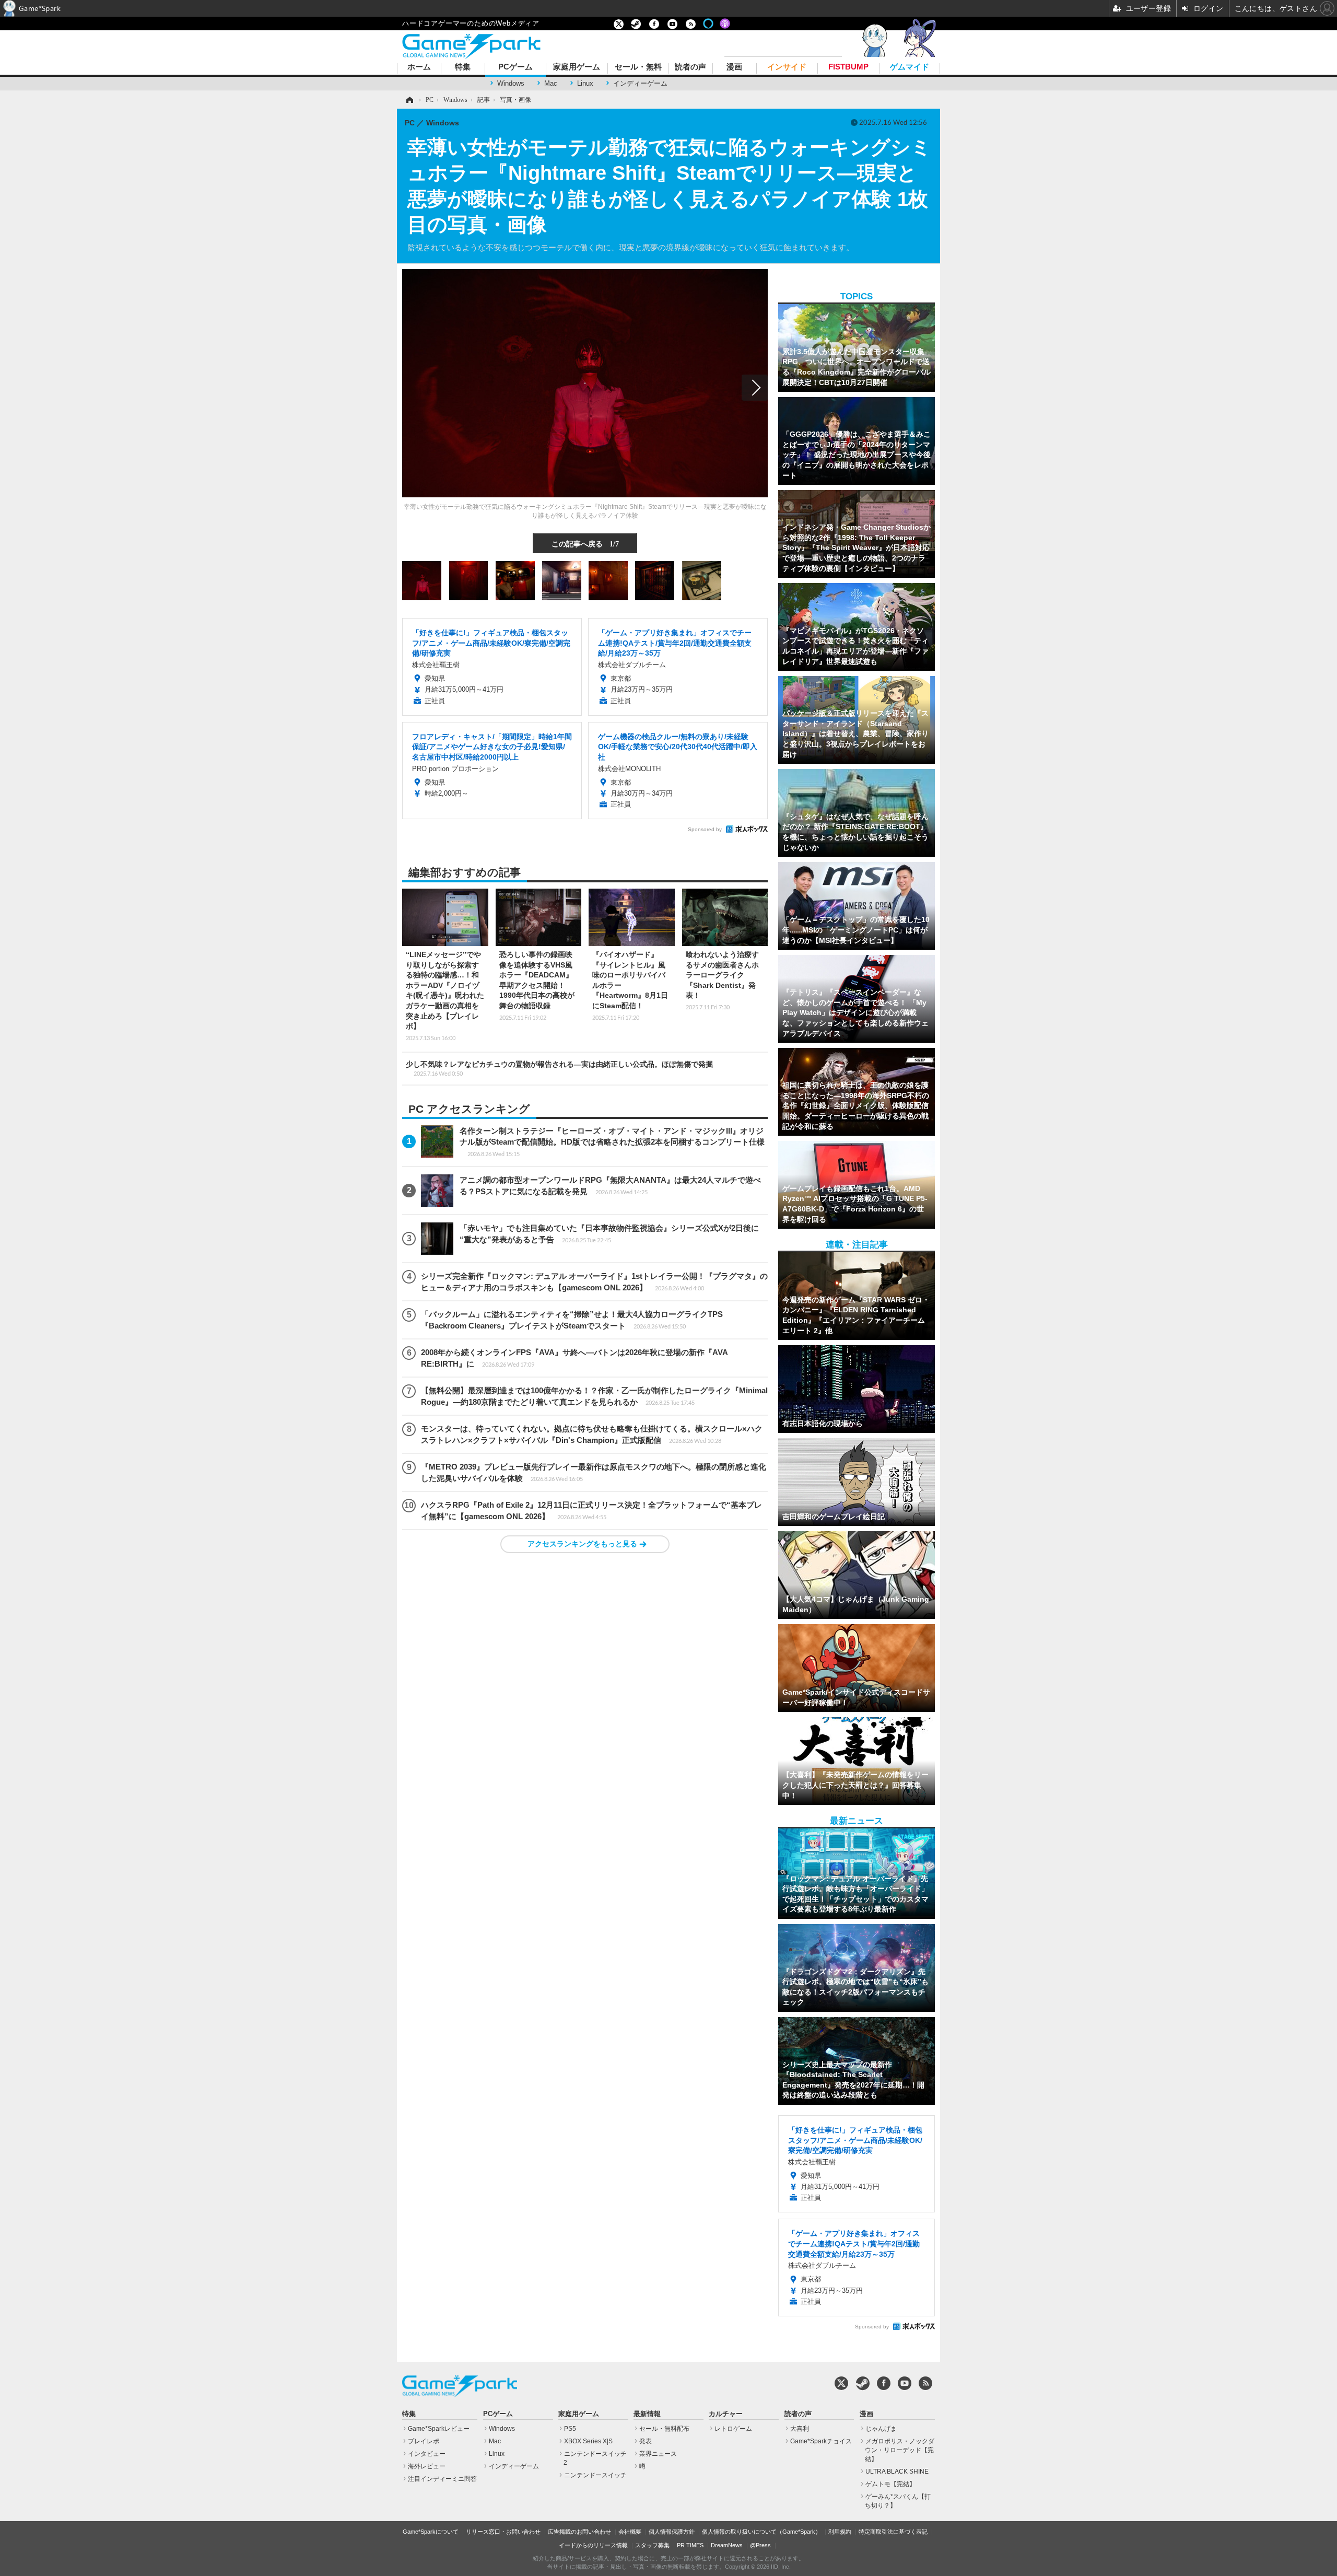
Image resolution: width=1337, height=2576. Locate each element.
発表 (646, 2441)
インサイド (787, 67)
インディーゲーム (640, 83)
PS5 (570, 2429)
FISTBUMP (848, 67)
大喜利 (800, 2429)
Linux (585, 83)
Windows (511, 83)
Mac (551, 83)
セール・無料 (638, 67)
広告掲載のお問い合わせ (579, 2532)
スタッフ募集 (652, 2545)
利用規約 (840, 2532)
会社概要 (630, 2532)
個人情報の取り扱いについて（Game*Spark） (761, 2532)
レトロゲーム (733, 2429)
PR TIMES (690, 2545)
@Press (760, 2545)
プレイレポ (424, 2441)
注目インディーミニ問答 (442, 2479)
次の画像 (755, 388)
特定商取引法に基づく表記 (893, 2532)
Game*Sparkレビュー (439, 2429)
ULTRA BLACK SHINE (897, 2472)
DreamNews (727, 2545)
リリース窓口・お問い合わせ (503, 2532)
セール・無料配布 (664, 2429)
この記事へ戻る (585, 543)
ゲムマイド (910, 67)
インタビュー (427, 2454)
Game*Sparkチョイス (821, 2441)
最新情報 (647, 2414)
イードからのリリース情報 (593, 2545)
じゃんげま (881, 2429)
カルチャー (726, 2414)
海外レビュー (427, 2466)
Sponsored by (705, 829)
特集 (463, 67)
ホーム (419, 67)
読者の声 (690, 67)
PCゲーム (515, 67)
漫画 (734, 67)
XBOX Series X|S (588, 2441)
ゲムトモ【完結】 (890, 2484)
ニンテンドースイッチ (595, 2475)
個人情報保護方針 (672, 2532)
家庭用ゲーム (577, 67)
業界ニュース (658, 2454)
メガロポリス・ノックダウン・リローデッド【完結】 (900, 2450)
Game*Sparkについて (431, 2532)
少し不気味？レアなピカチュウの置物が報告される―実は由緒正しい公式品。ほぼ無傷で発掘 (559, 1068)
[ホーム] (409, 100)
